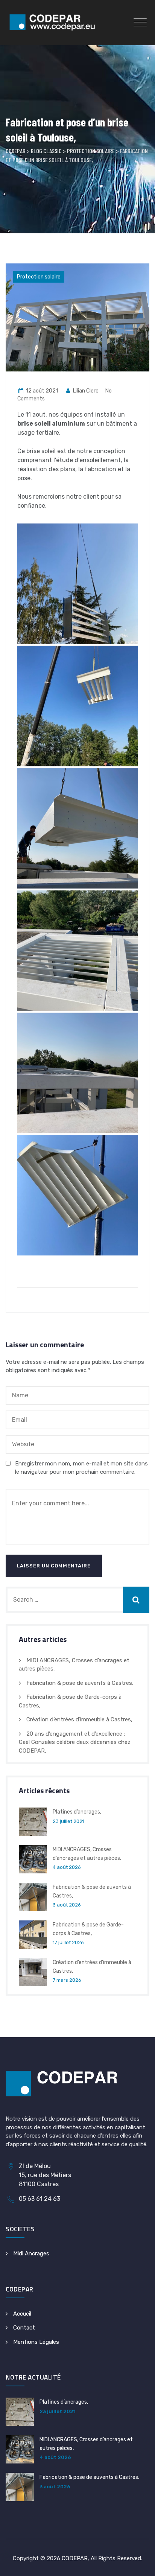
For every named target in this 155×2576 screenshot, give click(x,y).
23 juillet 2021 (68, 1821)
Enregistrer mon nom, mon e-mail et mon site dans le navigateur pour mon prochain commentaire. (81, 1468)
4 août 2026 (67, 1867)
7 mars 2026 (67, 1980)
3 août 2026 (67, 1905)
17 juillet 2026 (68, 1942)
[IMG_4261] (77, 828)
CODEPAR (75, 2558)
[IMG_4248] (77, 1073)
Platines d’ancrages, (77, 1812)
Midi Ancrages (31, 2253)
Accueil (22, 2314)
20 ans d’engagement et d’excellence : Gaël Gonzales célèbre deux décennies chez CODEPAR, (75, 1742)
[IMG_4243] (77, 706)
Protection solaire (39, 277)
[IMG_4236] (77, 584)
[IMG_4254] (77, 1195)
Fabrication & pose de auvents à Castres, (80, 1683)
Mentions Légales (36, 2342)
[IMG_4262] (77, 951)
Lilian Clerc (85, 391)
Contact (24, 2328)
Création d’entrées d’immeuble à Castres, (79, 1719)
